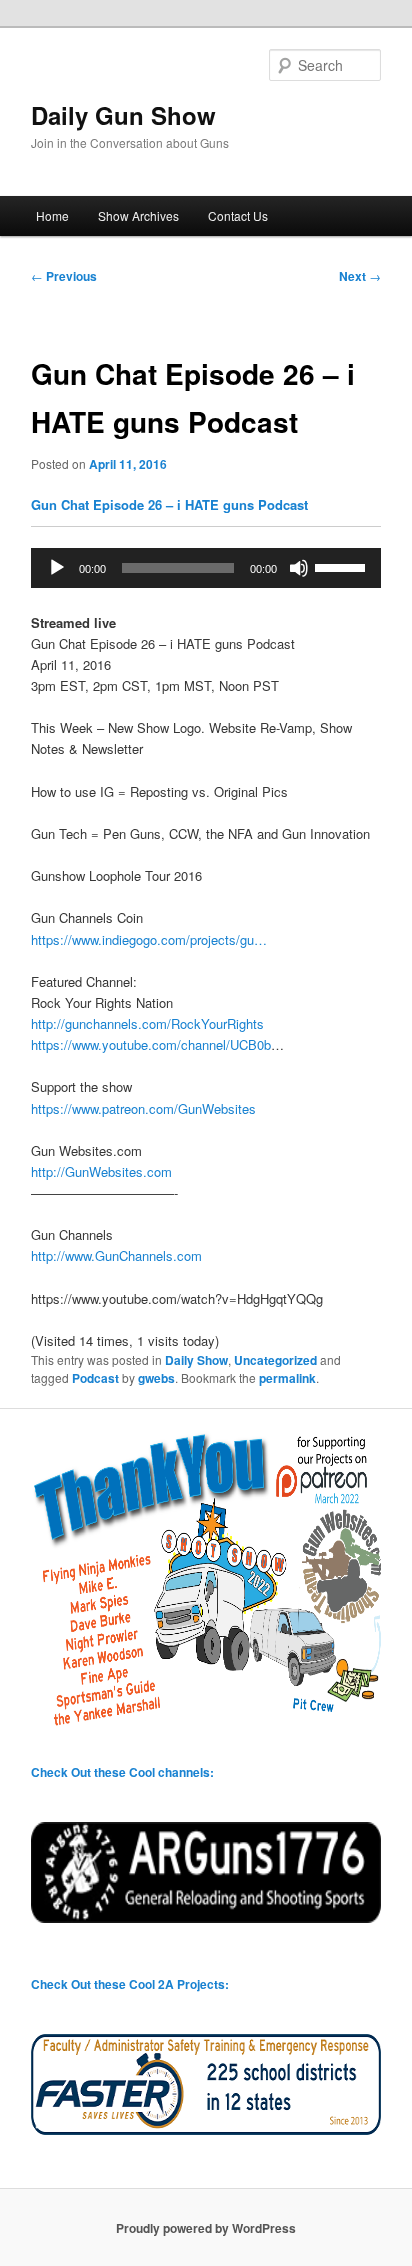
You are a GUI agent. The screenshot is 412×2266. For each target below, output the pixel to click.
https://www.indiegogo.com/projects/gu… (149, 939)
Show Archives (138, 215)
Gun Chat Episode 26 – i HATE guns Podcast (169, 504)
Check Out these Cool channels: (122, 1772)
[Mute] (299, 568)
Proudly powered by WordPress (206, 2228)
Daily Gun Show (123, 115)
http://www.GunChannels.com (116, 1255)
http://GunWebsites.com (101, 1171)
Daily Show (196, 1360)
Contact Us (238, 215)
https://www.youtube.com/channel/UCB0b (151, 1044)
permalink (287, 1378)
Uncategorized (275, 1360)
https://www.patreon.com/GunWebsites (143, 1108)
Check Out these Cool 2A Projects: (130, 1984)
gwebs (156, 1378)
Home (52, 215)
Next (360, 276)
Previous (64, 276)
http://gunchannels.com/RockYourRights (147, 1023)
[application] (205, 568)
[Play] (57, 568)
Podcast (95, 1378)
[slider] (343, 566)
